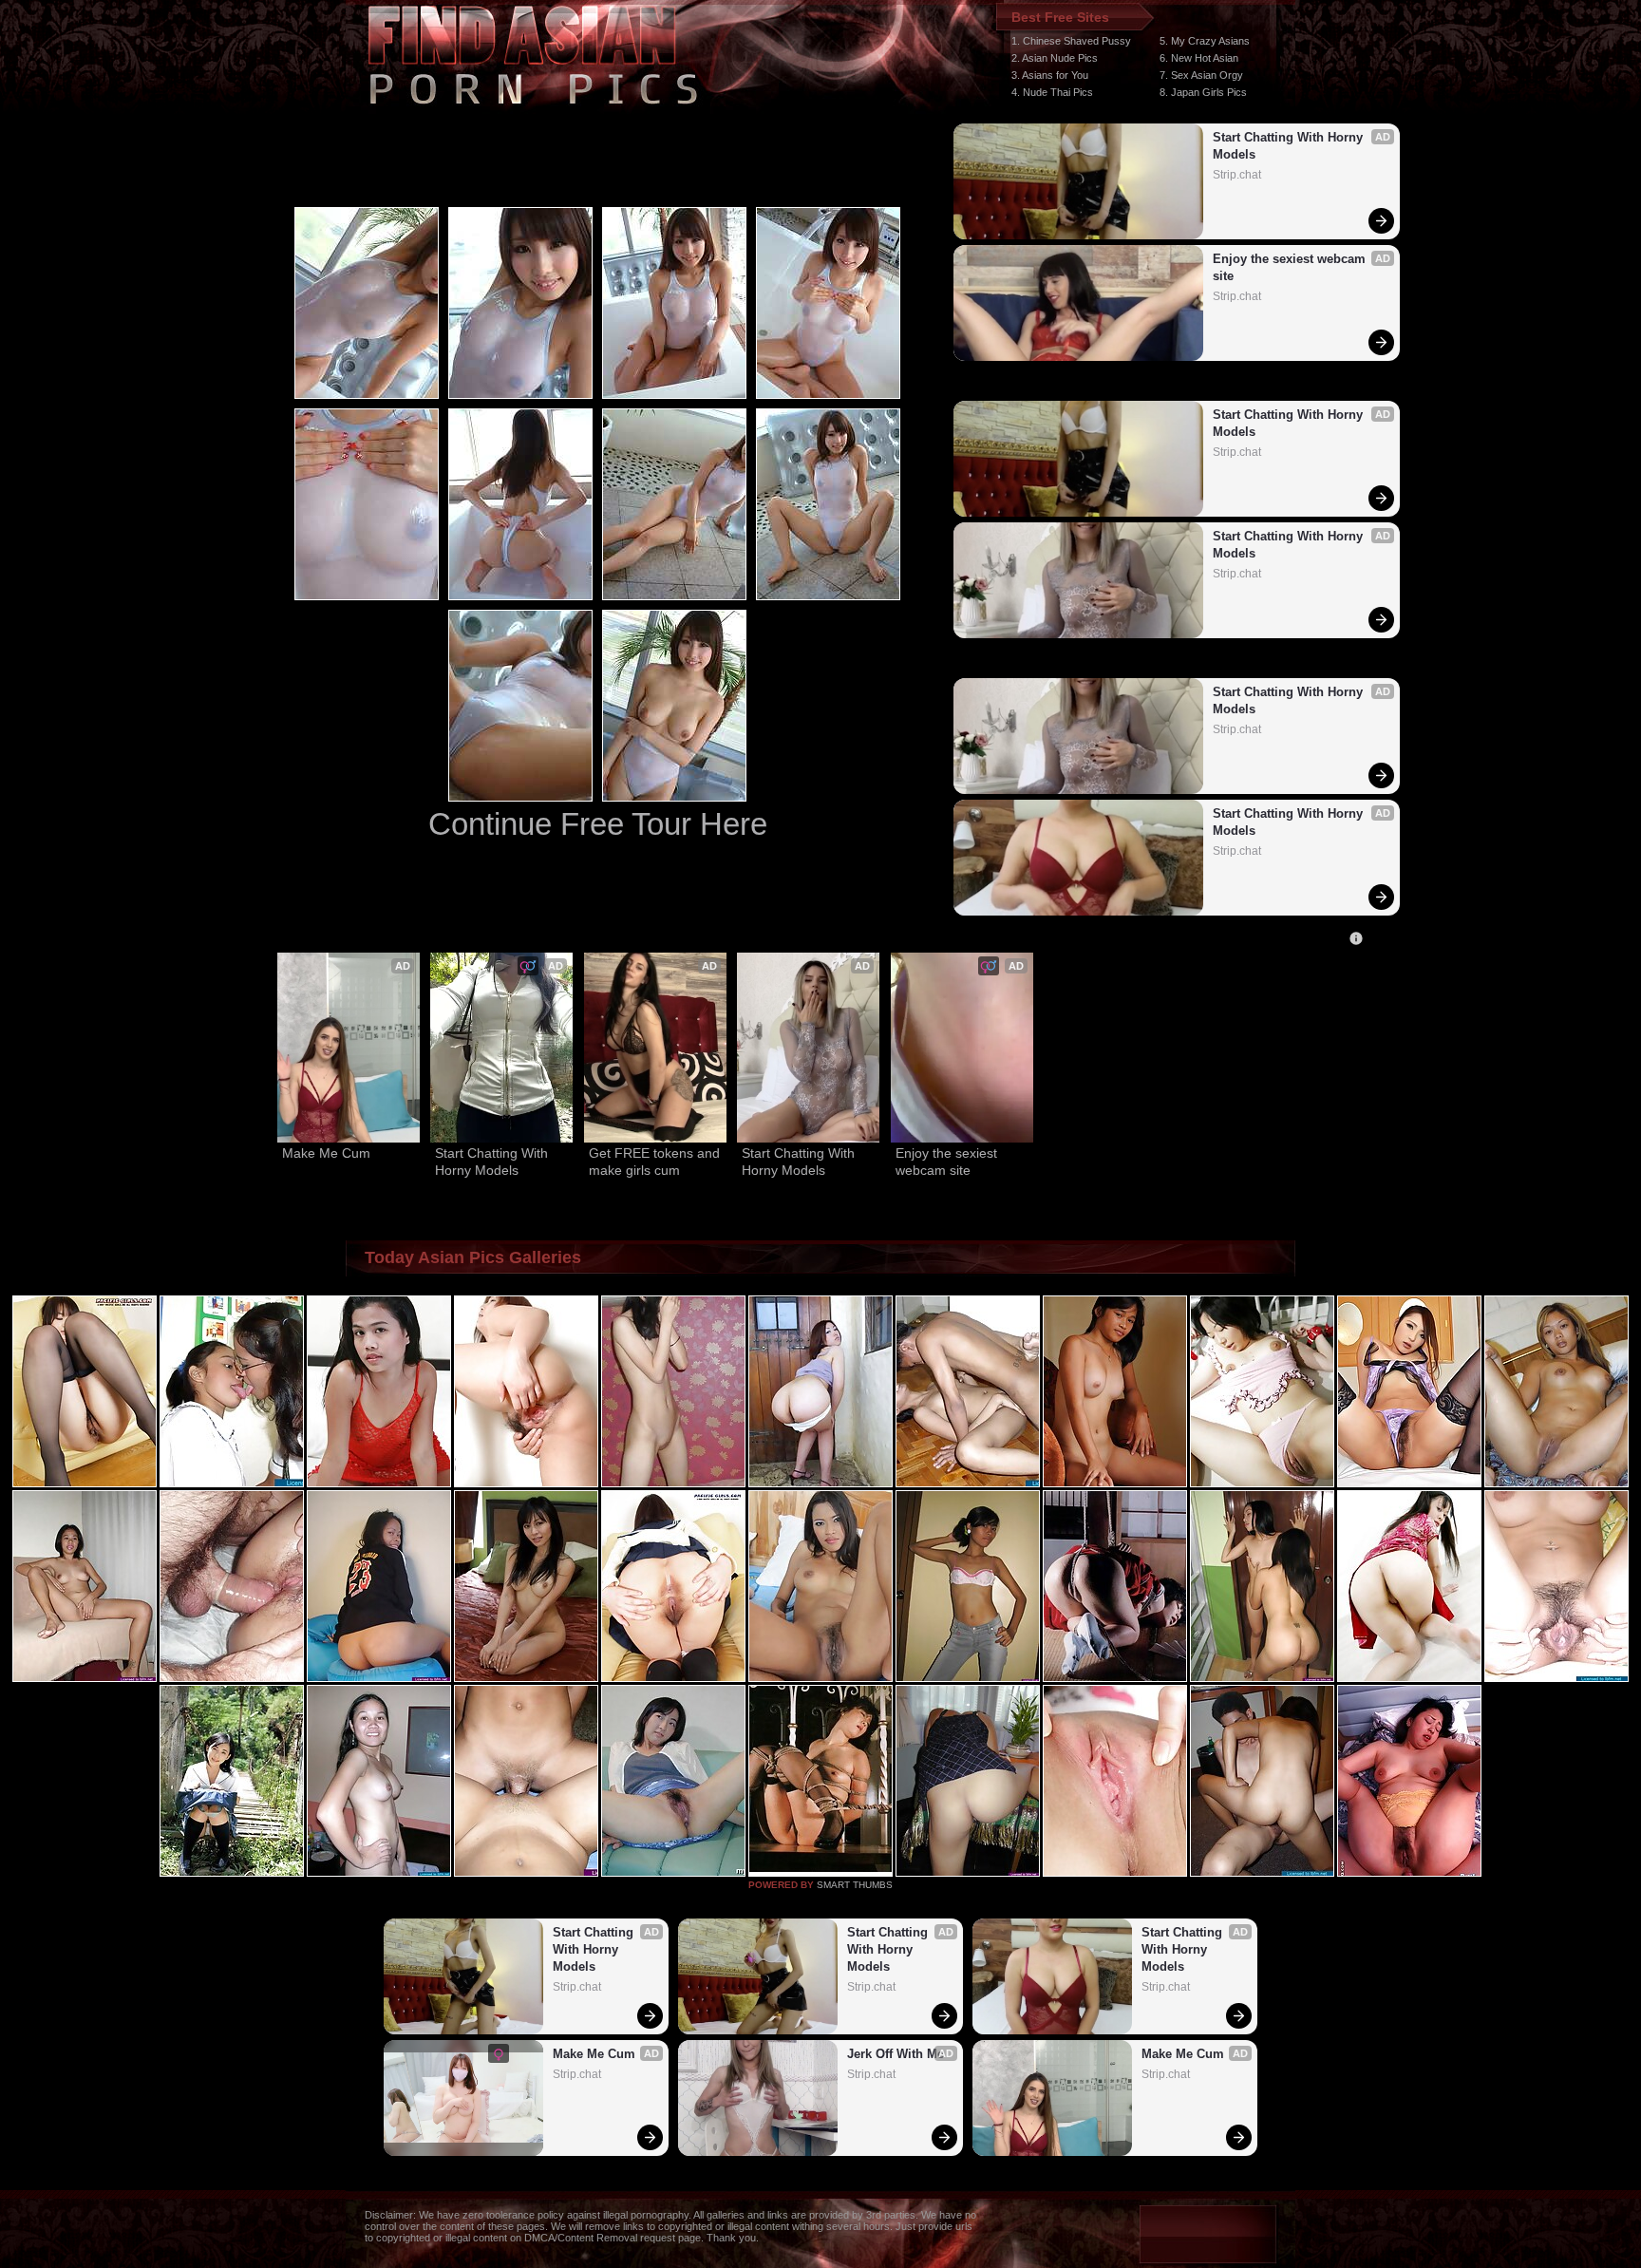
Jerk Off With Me (896, 2054)
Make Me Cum (326, 1153)
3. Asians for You (1050, 75)
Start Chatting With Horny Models (1290, 146)
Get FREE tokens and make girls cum (655, 1162)
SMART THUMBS (855, 1885)
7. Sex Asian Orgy (1201, 75)
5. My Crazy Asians (1205, 41)
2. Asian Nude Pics (1055, 58)
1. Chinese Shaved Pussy (1071, 41)
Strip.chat (1237, 175)
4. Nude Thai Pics (1052, 92)
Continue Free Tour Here (598, 824)
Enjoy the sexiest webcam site (1291, 267)
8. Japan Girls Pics (1203, 92)
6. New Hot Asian (1199, 58)
